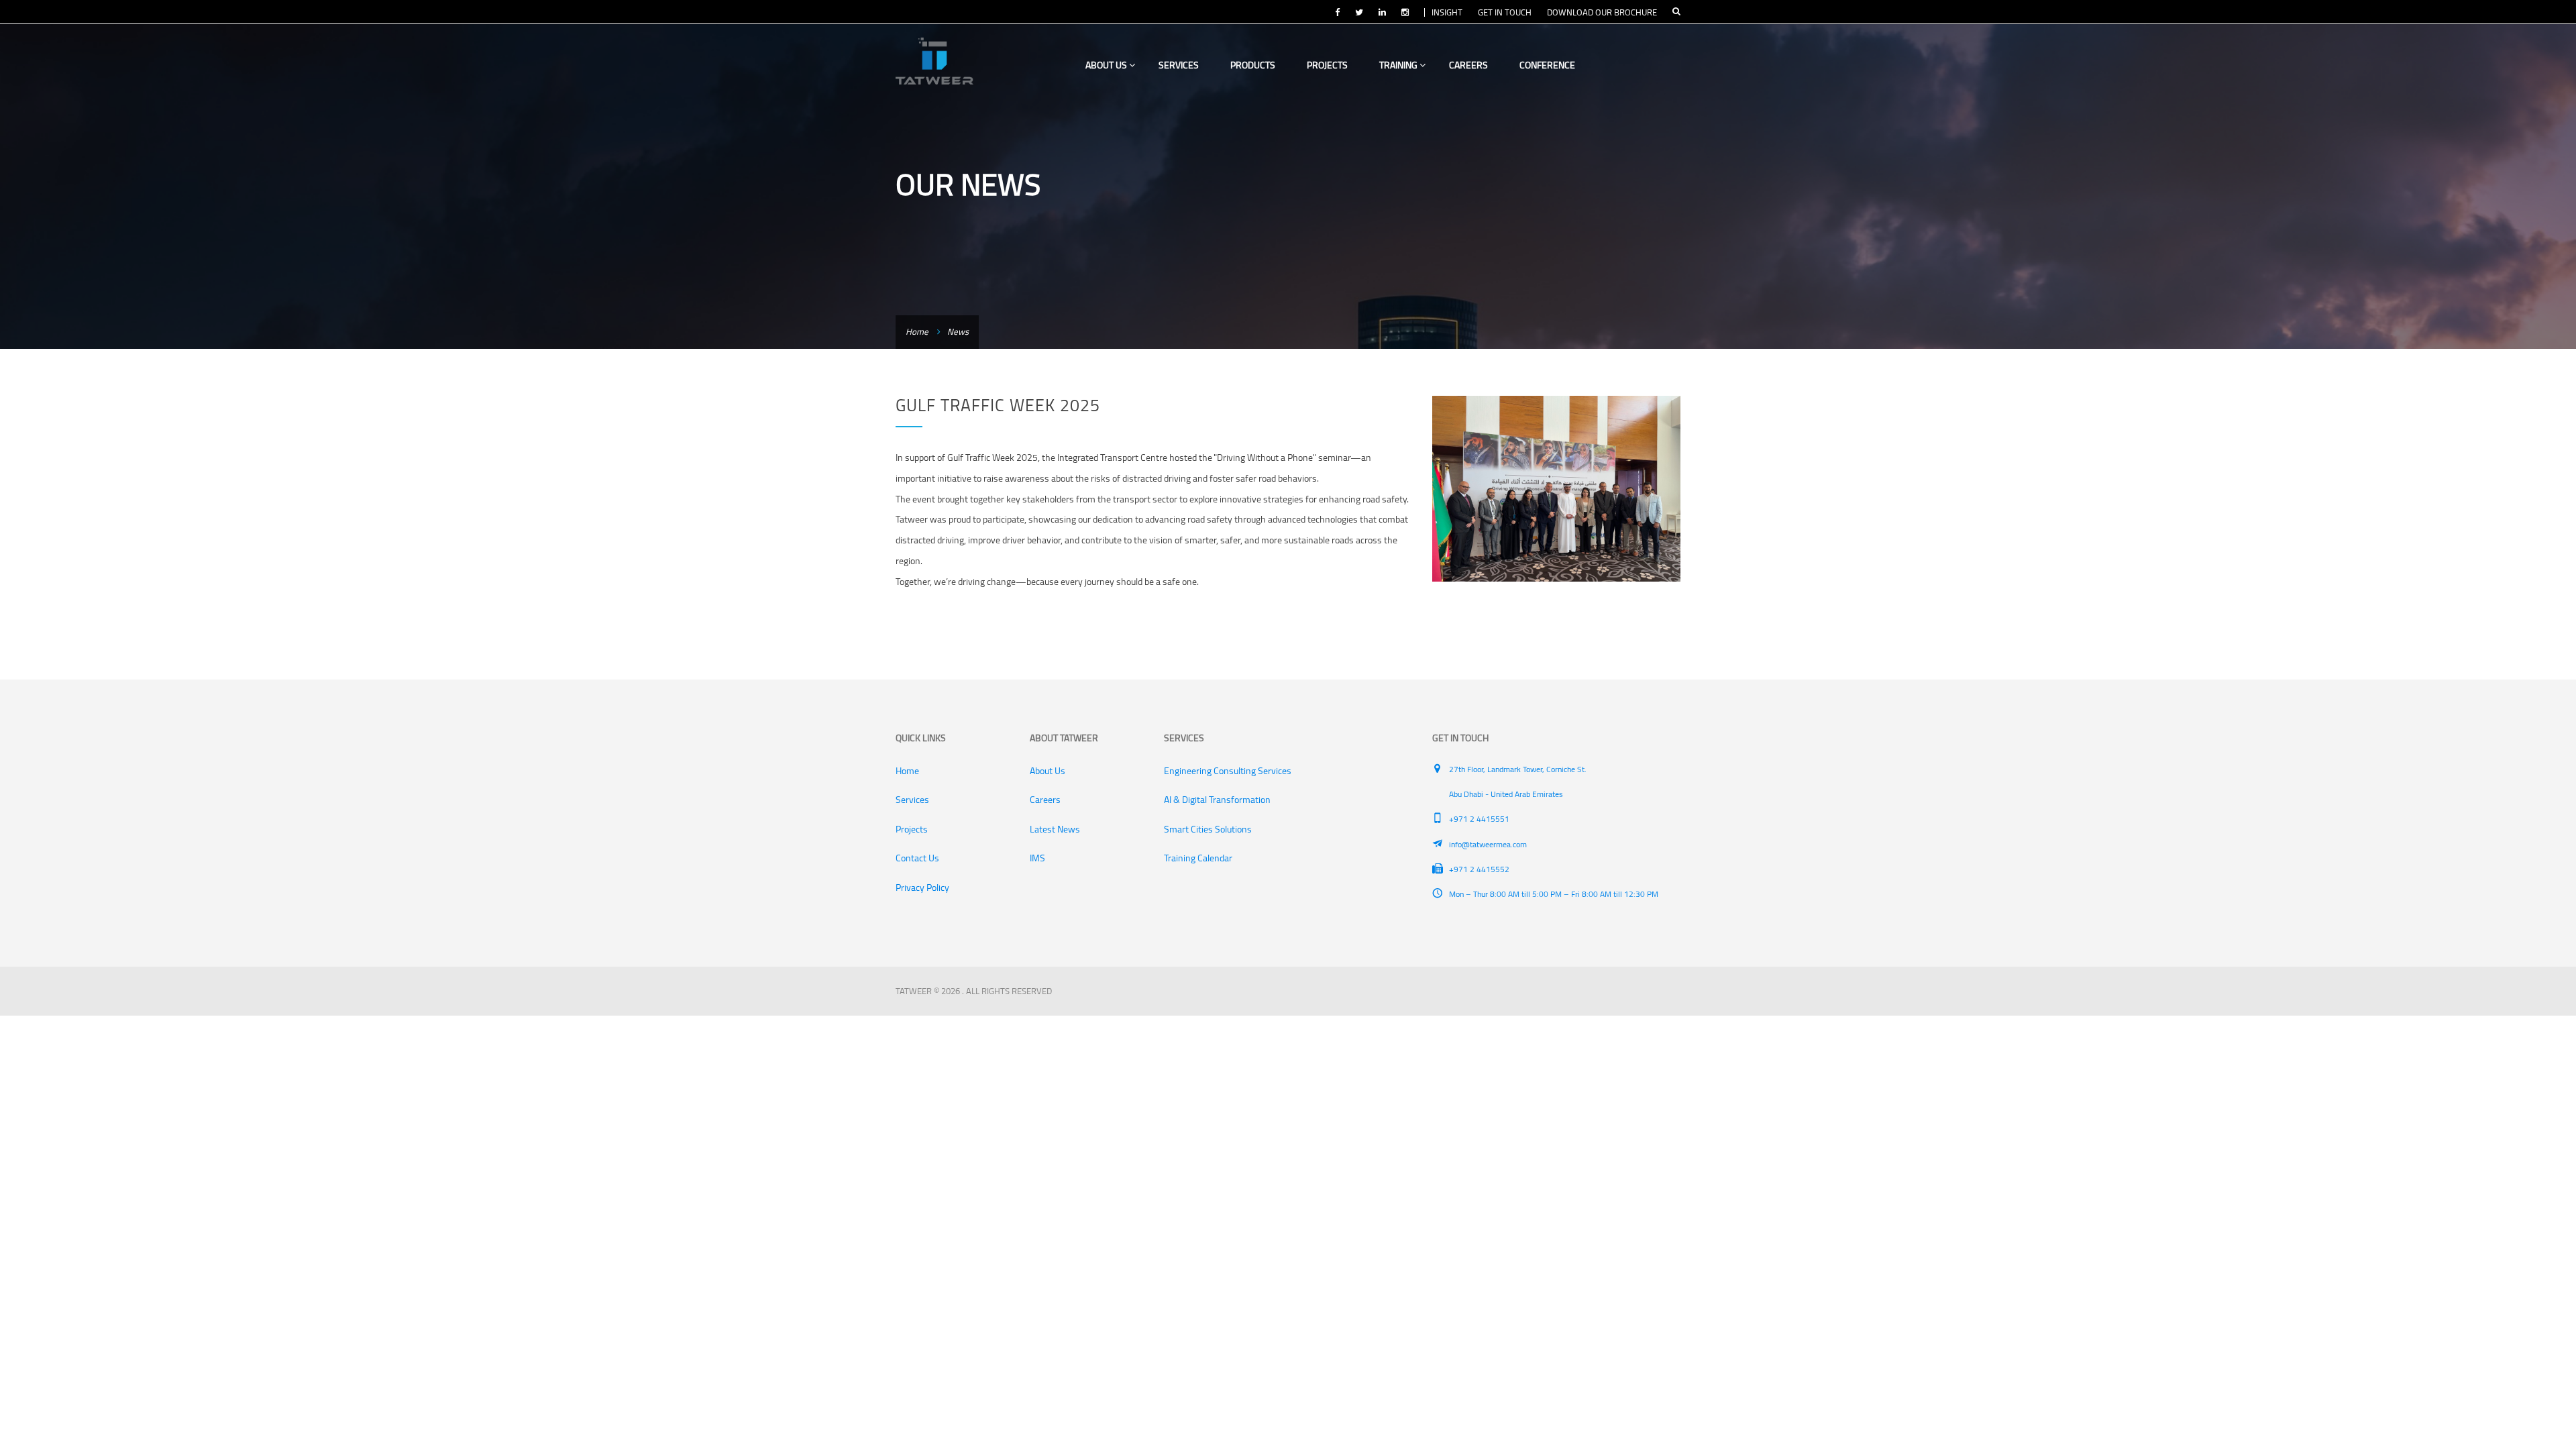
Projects (1327, 65)
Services (1179, 65)
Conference (1547, 65)
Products (1253, 65)
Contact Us (917, 858)
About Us (1107, 65)
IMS (1037, 858)
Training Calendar (1198, 858)
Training (1399, 65)
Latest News (1055, 829)
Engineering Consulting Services (1228, 771)
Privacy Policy (922, 888)
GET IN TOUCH (1505, 12)
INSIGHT (1447, 12)
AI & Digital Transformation (1217, 800)
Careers (1468, 65)
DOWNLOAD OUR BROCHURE (1602, 12)
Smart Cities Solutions (1208, 829)
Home (917, 331)
